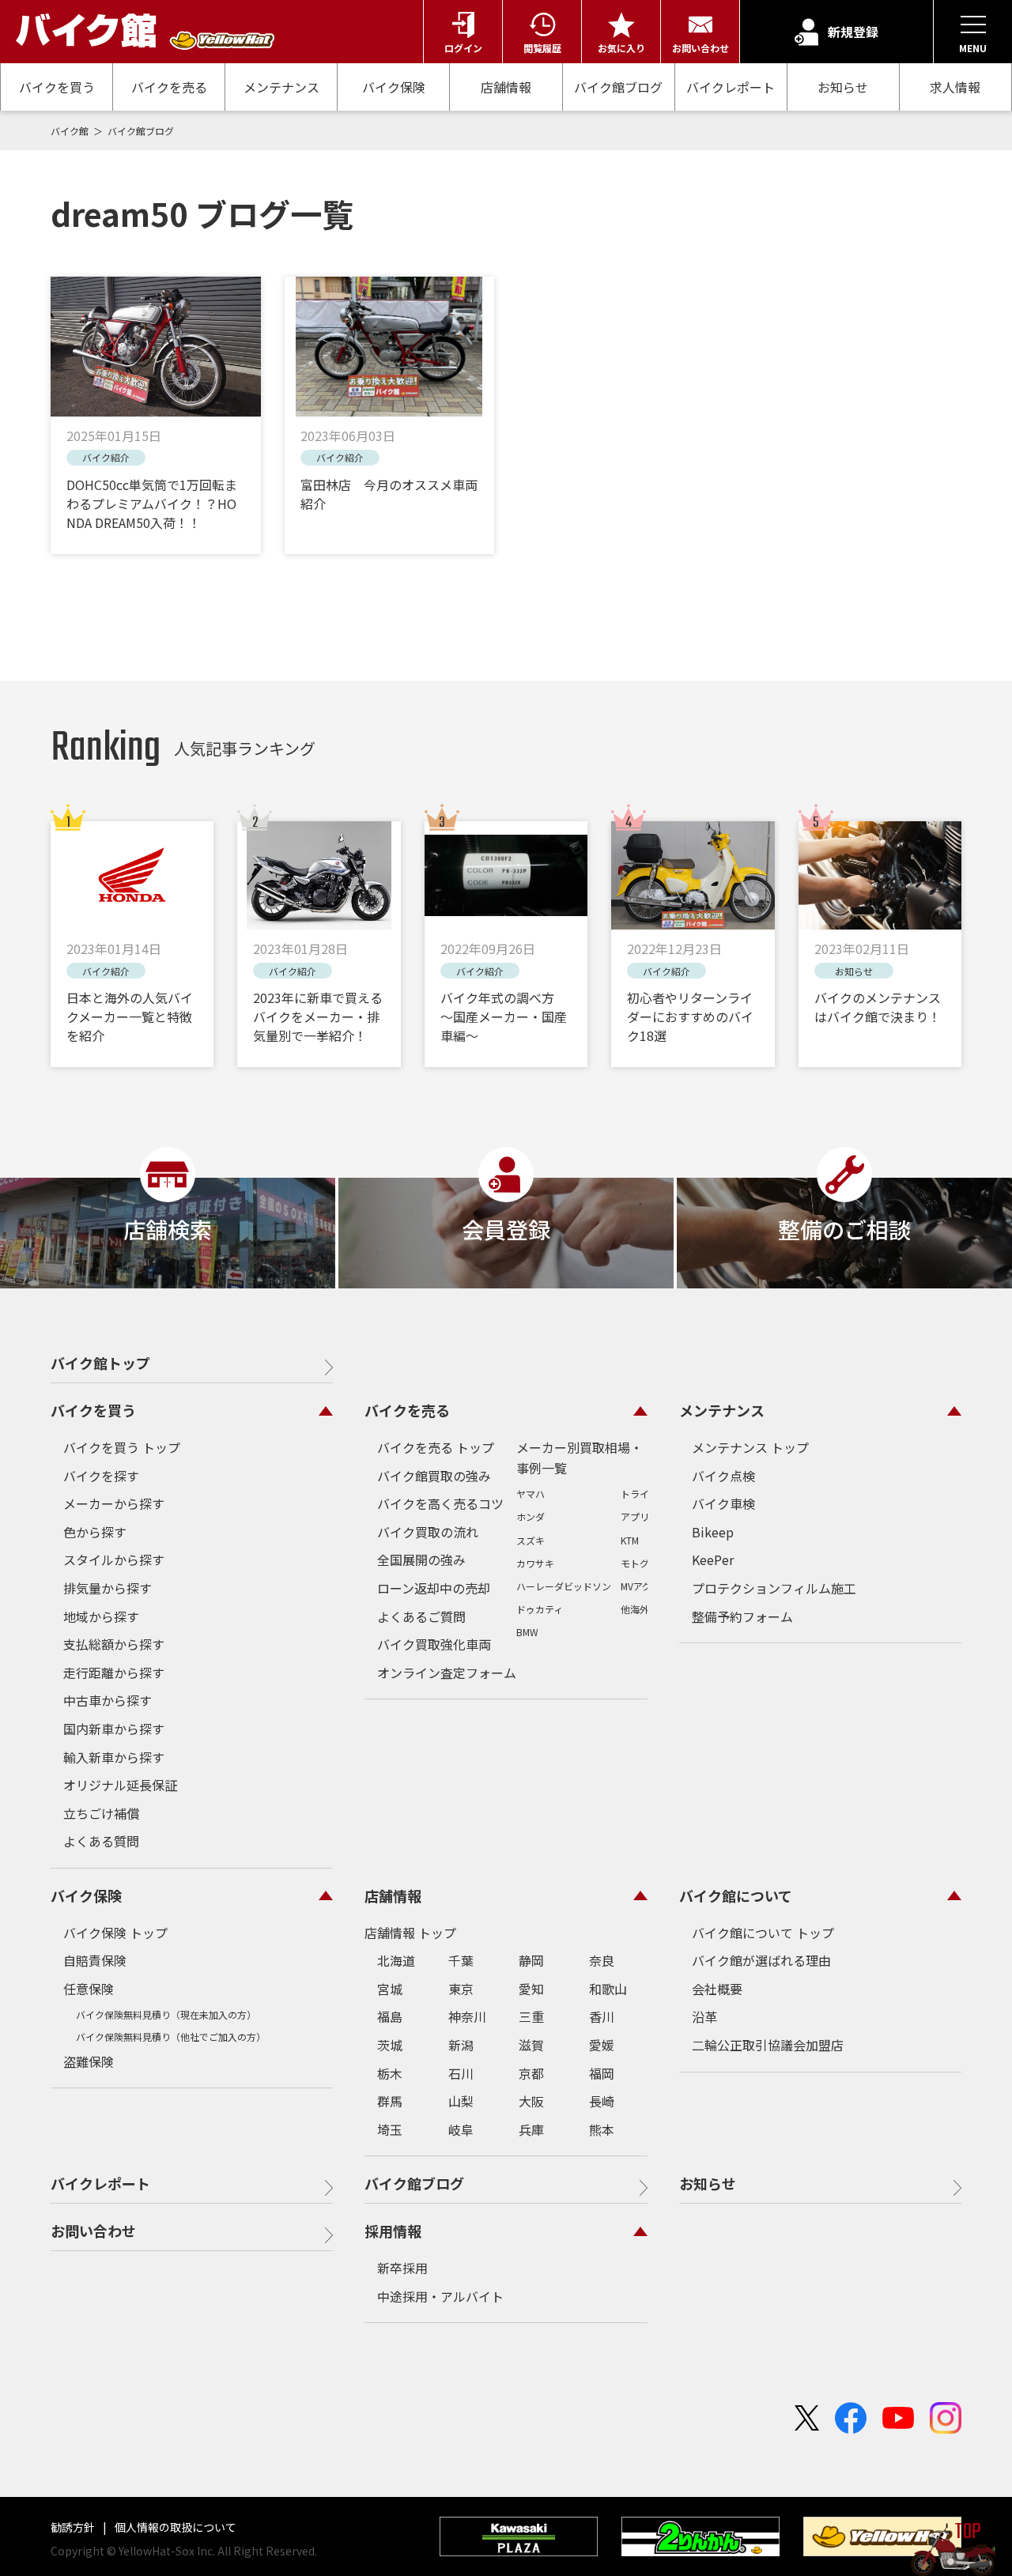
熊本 (602, 2129)
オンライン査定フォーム (447, 1673)
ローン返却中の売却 (434, 1588)
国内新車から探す (114, 1729)
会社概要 (717, 1989)
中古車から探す (108, 1700)
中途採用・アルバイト (440, 2296)
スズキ (531, 1540)
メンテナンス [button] (722, 1410)
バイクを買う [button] (93, 1410)
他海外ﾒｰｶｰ (644, 1609)
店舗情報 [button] (393, 1895)
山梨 (461, 2101)
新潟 (461, 2045)
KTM (630, 1540)
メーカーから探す (114, 1503)
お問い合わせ (93, 2231)
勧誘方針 (74, 2527)
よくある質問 (101, 1841)
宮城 (390, 1989)
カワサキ (535, 1563)
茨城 (390, 2045)
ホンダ (531, 1516)
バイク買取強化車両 (434, 1644)
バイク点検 (723, 1476)
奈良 (602, 1960)
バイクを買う (57, 87)
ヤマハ (531, 1494)
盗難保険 (89, 2061)
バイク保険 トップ (115, 1933)
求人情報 (955, 87)
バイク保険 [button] (86, 1895)
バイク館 (71, 131)
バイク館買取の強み (434, 1476)
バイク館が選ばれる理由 (761, 1960)
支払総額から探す (114, 1644)
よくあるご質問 (421, 1616)
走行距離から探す (114, 1673)
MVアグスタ (646, 1586)
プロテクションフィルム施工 (774, 1588)
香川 (602, 2016)
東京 (461, 1989)
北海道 (396, 1960)
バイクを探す (101, 1476)
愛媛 (602, 2045)
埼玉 (390, 2129)
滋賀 (531, 2045)
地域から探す (101, 1616)
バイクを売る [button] (407, 1410)
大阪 (531, 2101)
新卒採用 (402, 2268)
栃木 (390, 2073)
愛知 (531, 1989)
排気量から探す (108, 1588)
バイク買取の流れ (428, 1532)
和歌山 (608, 1989)
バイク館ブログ (618, 87)
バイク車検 (723, 1503)
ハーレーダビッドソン (564, 1586)
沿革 (704, 2016)
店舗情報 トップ (410, 1933)
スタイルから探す (114, 1560)
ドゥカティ (540, 1609)
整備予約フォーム (742, 1616)
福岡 (602, 2073)
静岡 (531, 1960)
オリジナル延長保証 (120, 1785)
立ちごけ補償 (101, 1813)
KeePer (713, 1560)
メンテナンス (281, 87)
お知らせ (843, 87)
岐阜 (461, 2129)
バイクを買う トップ (122, 1447)
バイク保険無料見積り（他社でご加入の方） (171, 2037)
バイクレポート (731, 87)
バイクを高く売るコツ (440, 1503)
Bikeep (713, 1532)
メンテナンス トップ (750, 1447)
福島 (390, 2016)
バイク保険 (394, 87)
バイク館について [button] (736, 1895)
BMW (527, 1632)
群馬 (390, 2101)
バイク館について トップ (763, 1933)
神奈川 (467, 2016)
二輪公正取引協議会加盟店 (768, 2045)
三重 (531, 2016)
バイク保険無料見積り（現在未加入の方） (166, 2014)
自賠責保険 (95, 1960)
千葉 (461, 1960)
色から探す (95, 1532)
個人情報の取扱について (174, 2527)
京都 (531, 2073)
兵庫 (531, 2129)
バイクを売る (169, 87)
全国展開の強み (421, 1560)
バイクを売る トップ (436, 1447)
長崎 (602, 2101)
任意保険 (89, 1989)
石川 (461, 2073)
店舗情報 (506, 87)
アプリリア (644, 1516)
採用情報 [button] (393, 2231)
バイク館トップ (100, 1363)
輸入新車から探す (114, 1757)
